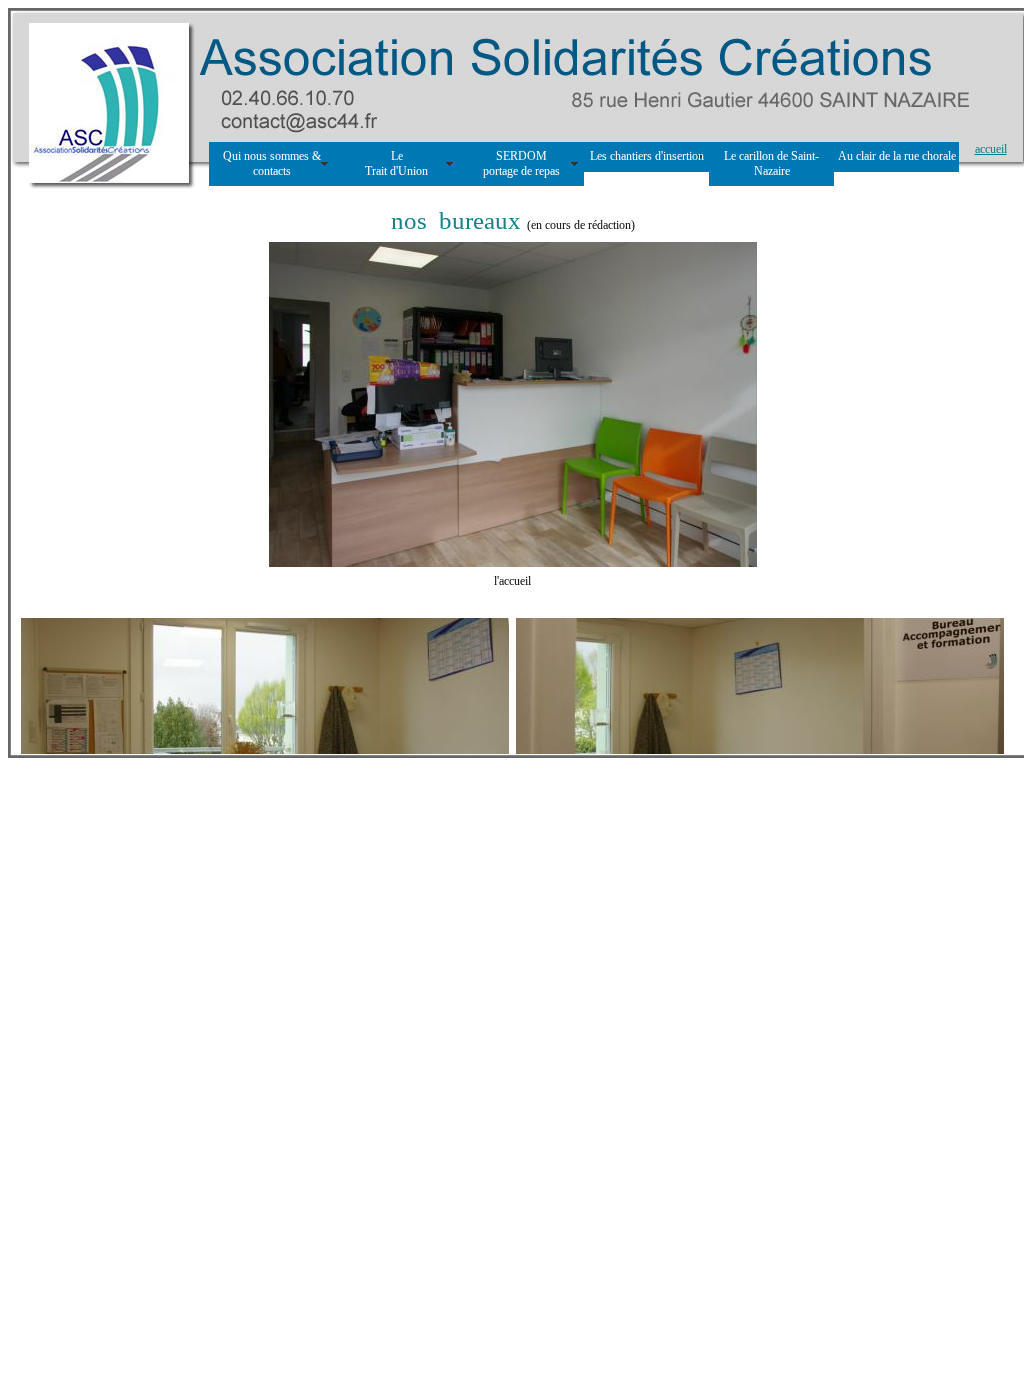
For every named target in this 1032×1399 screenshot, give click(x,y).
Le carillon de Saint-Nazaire (771, 163)
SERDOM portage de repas (521, 163)
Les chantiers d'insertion (647, 156)
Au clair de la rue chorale (897, 156)
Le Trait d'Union (396, 163)
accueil (991, 149)
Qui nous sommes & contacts (272, 163)
